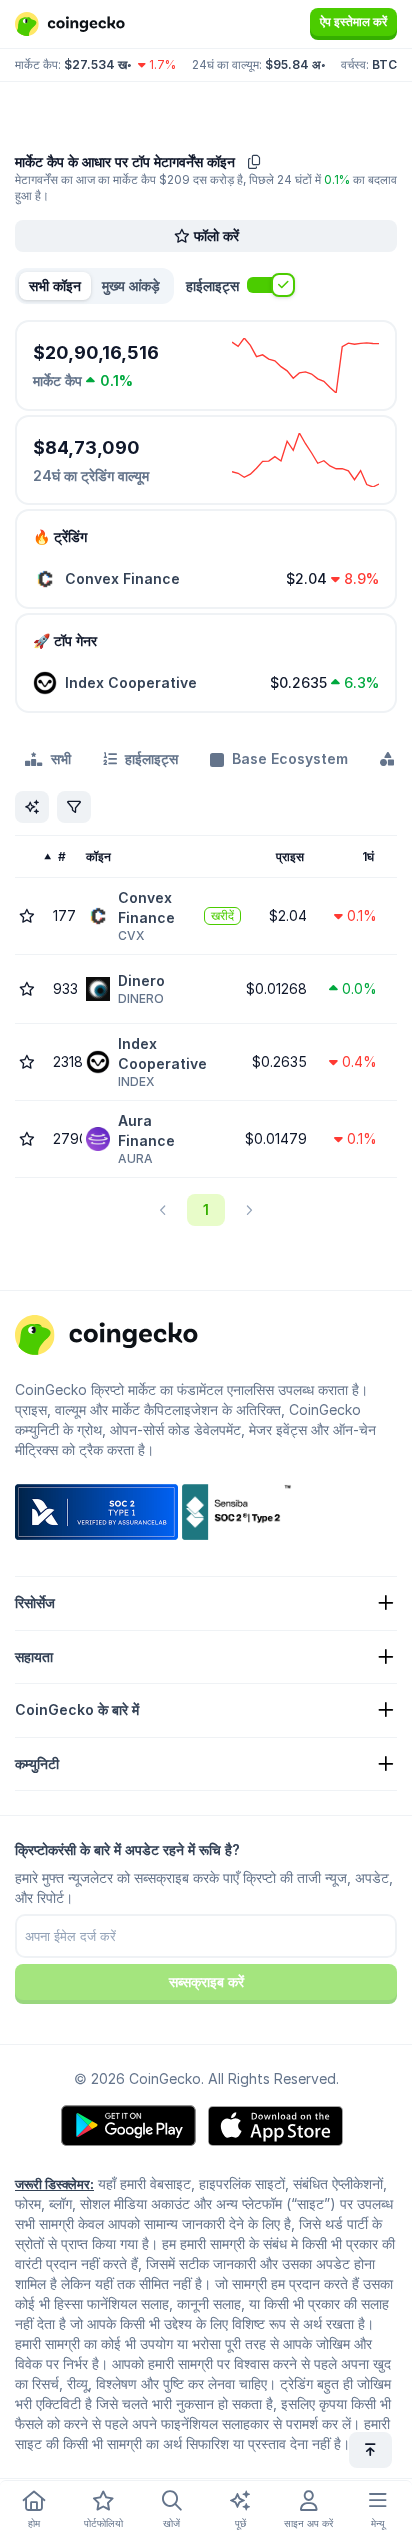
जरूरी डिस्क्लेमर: (54, 2184)
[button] (131, 286)
